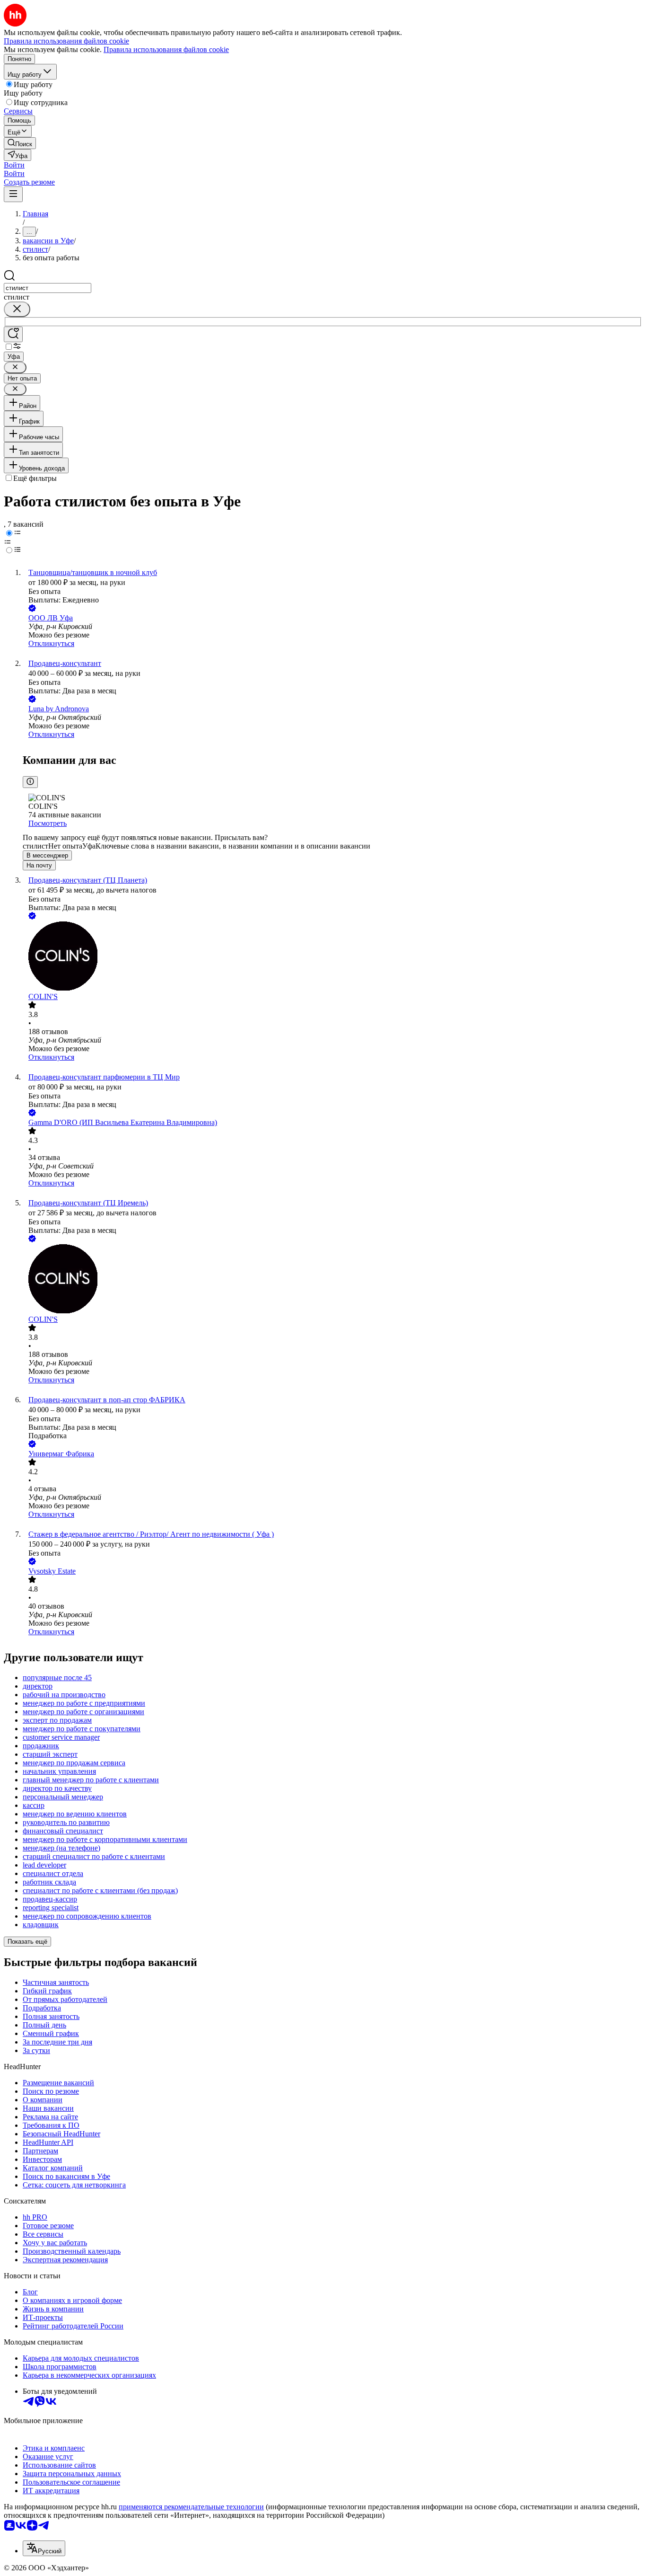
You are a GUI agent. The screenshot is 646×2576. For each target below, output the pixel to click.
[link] (20, 143)
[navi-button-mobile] (13, 194)
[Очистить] (17, 309)
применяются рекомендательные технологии (191, 2507)
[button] (14, 165)
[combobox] (48, 288)
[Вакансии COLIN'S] (332, 957)
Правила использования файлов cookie (166, 49)
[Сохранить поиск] (13, 334)
